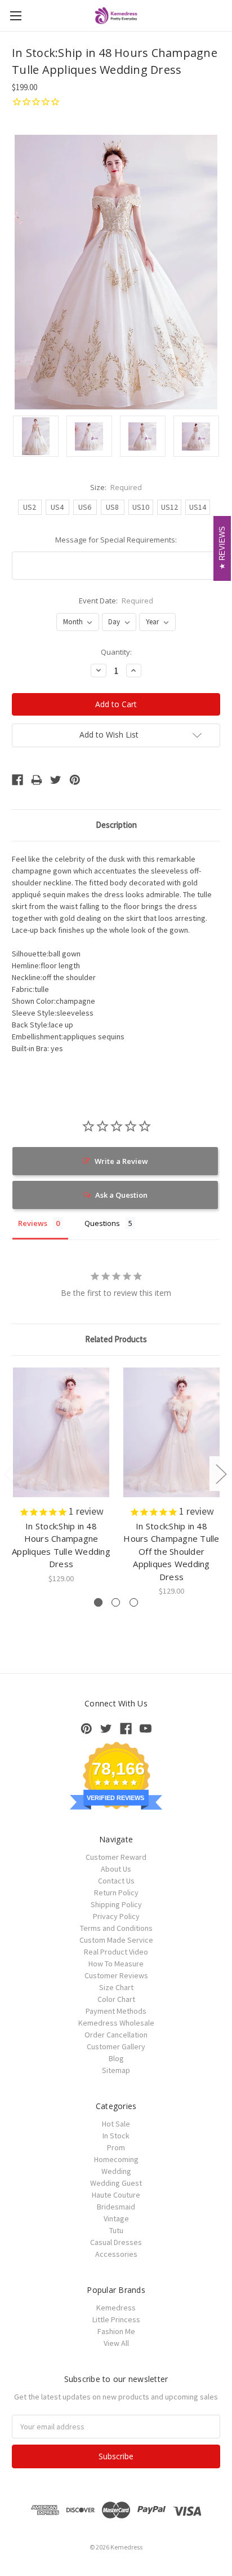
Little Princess (116, 2319)
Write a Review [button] (121, 1161)
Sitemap (116, 2070)
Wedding (116, 2171)
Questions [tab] (102, 1223)
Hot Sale (116, 2124)
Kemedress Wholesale (116, 2023)
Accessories (116, 2254)
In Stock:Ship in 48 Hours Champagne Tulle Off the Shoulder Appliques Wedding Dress (171, 1551)
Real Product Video (116, 1952)
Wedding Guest (116, 2183)
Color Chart (116, 1999)
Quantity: (116, 652)
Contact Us (116, 1881)
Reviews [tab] (33, 1223)
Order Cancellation (116, 2035)
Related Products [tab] (116, 1339)
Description (116, 825)
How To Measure (116, 1964)
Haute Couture (116, 2195)
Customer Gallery (116, 2046)
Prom (116, 2147)
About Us (116, 1869)
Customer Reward (116, 1857)
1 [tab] (98, 1602)
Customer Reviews (116, 1975)
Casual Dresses (116, 2242)
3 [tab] (134, 1602)
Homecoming (116, 2159)
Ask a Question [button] (121, 1195)
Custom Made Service (116, 1940)
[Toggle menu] (15, 16)
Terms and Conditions (116, 1928)
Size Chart (116, 1987)
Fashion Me (116, 2331)
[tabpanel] (61, 1476)
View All (116, 2343)
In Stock (116, 2136)
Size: (116, 487)
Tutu (116, 2230)
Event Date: (116, 601)
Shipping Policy (116, 1904)
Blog (116, 2058)
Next (221, 1474)
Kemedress (116, 2308)
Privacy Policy (116, 1916)
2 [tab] (116, 1602)
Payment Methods (116, 2011)
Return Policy (116, 1893)
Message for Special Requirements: (116, 540)
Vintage (116, 2218)
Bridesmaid (116, 2207)
